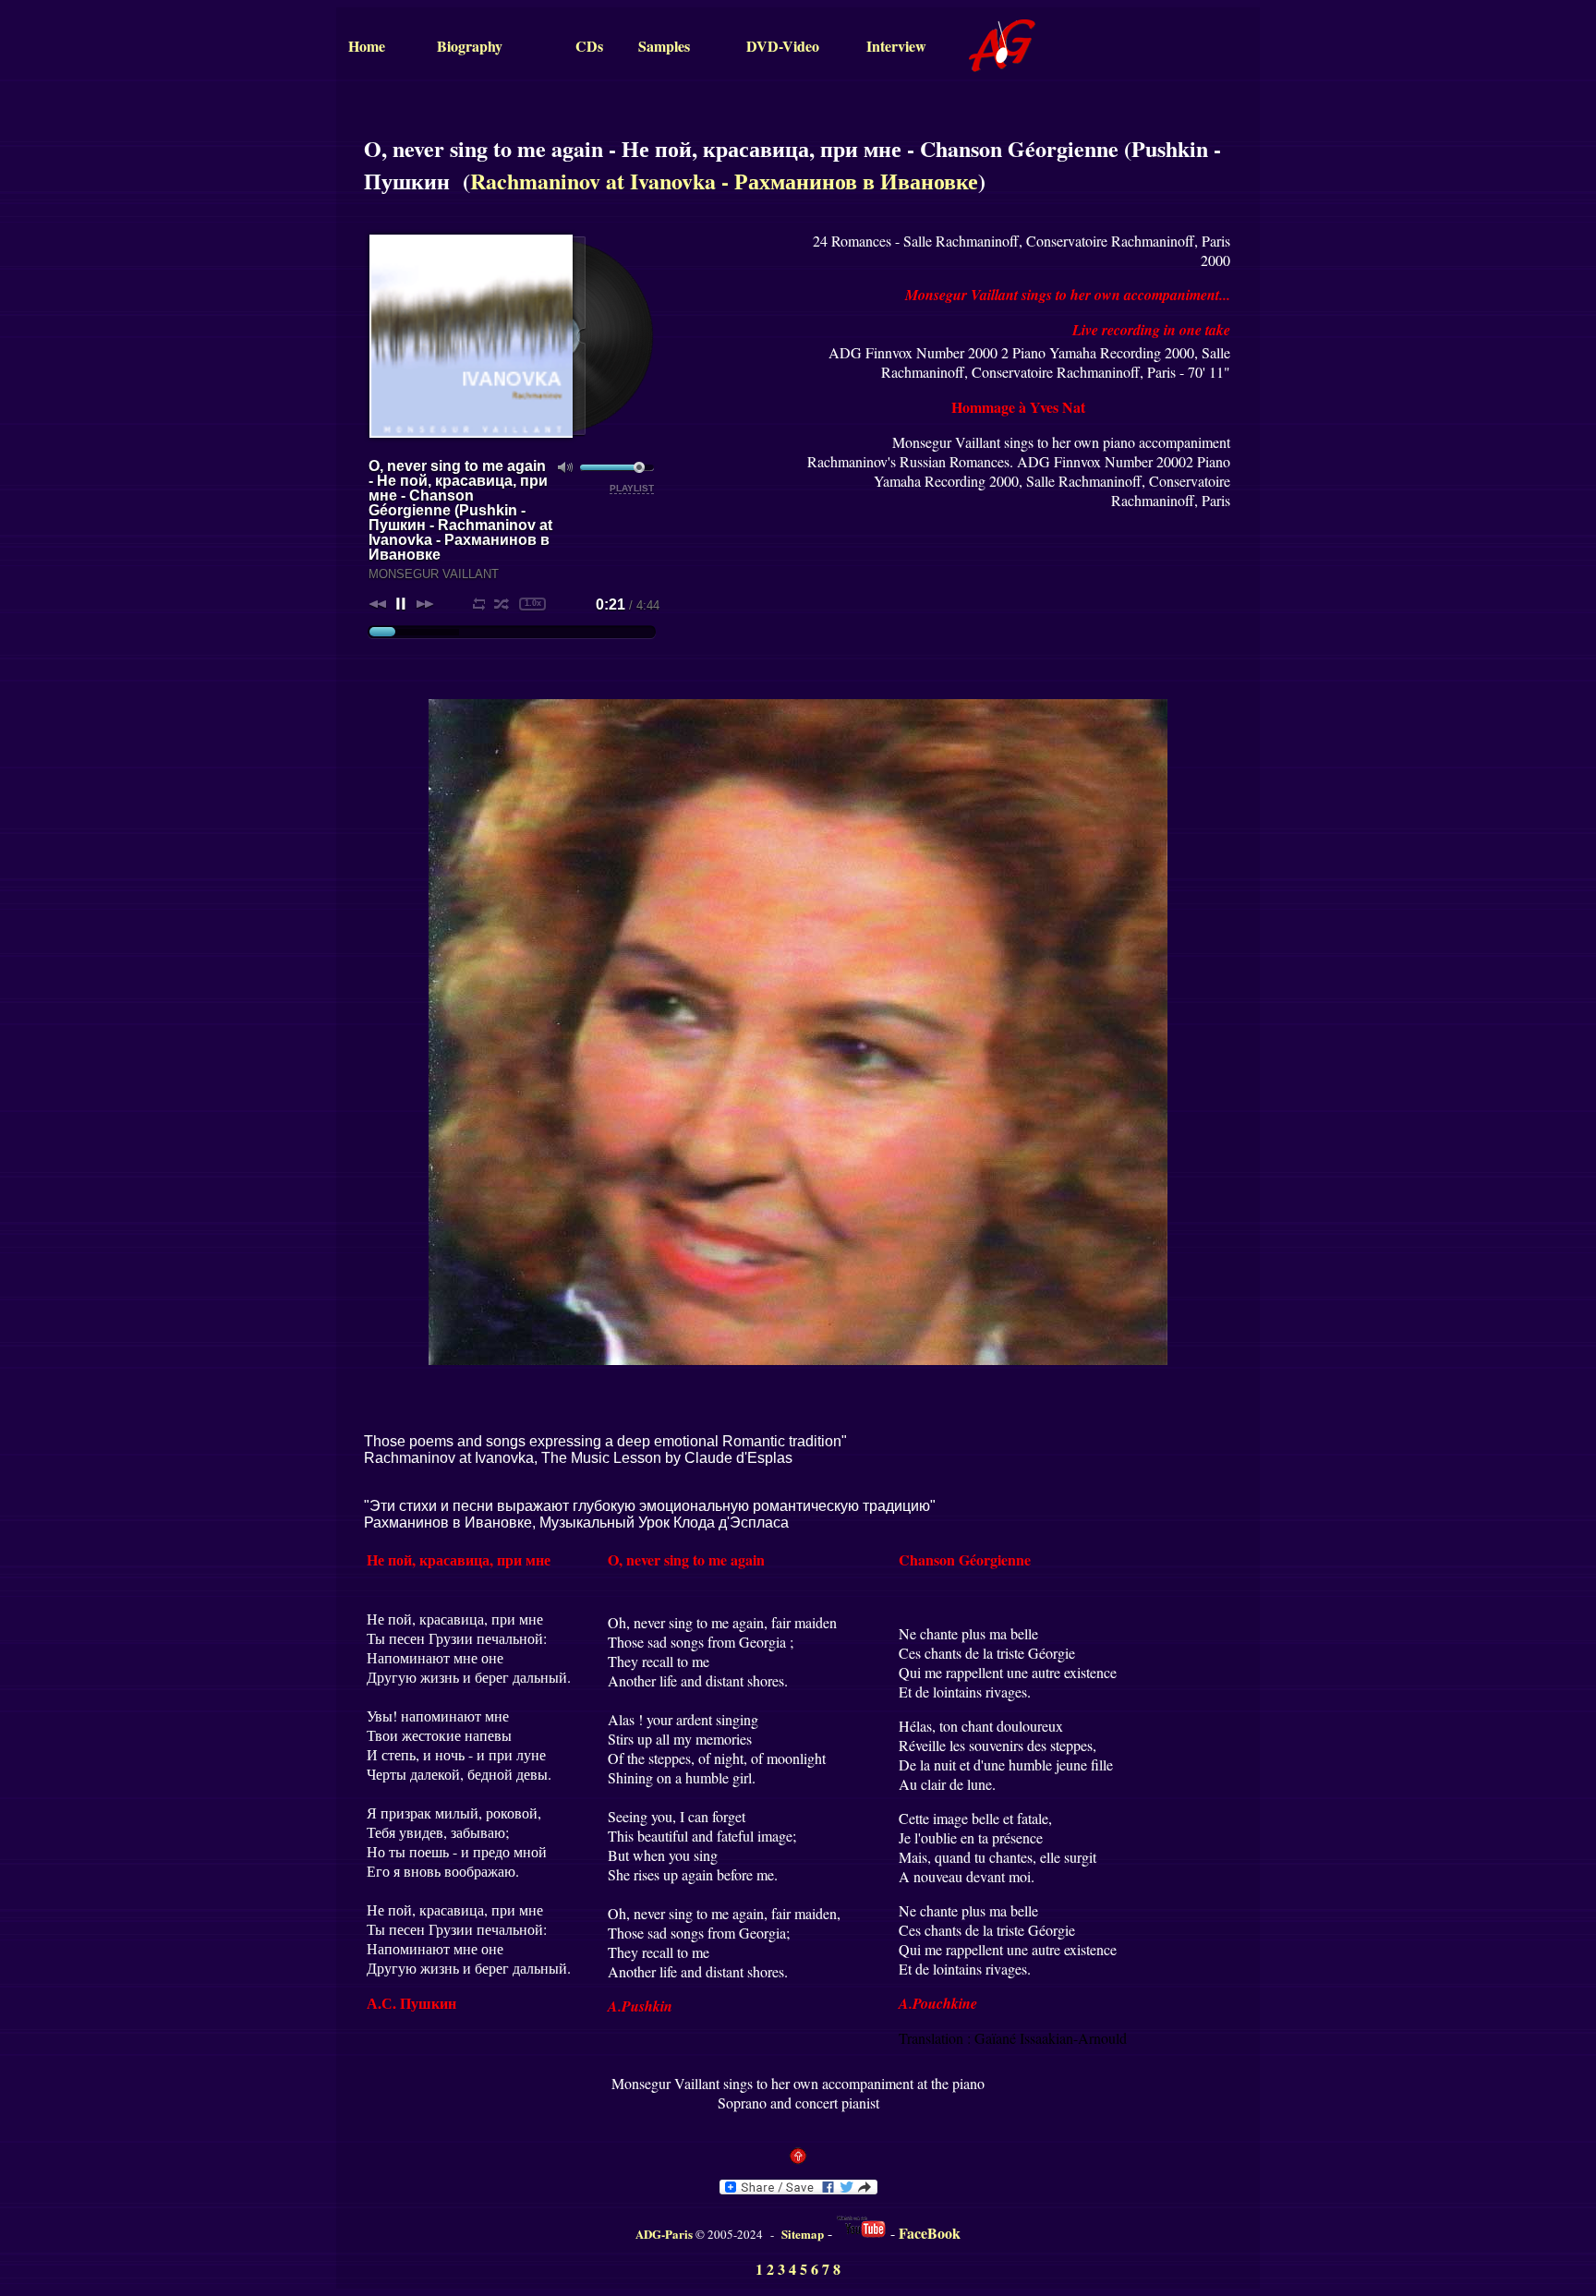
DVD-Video (783, 46)
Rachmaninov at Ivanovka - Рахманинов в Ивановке (724, 181)
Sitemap (803, 2234)
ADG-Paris (664, 2234)
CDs (589, 46)
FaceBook (930, 2233)
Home (367, 46)
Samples (664, 46)
